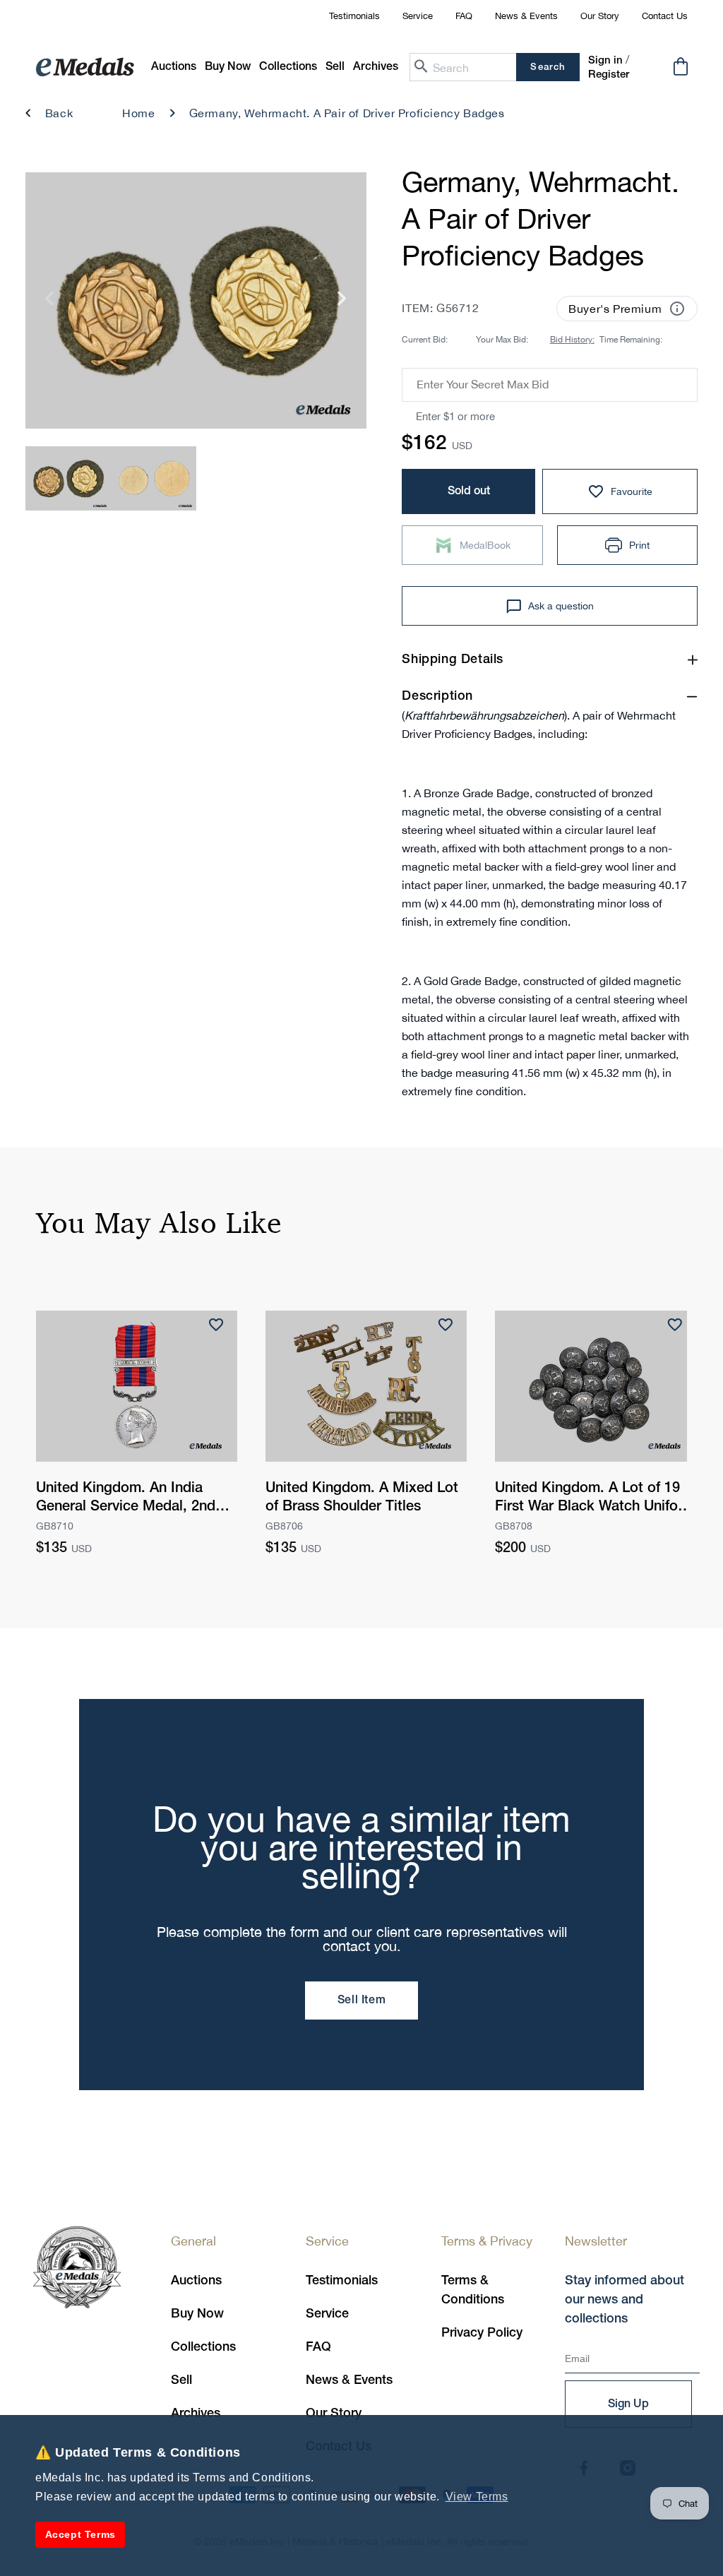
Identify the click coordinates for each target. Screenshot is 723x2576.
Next (342, 304)
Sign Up (628, 2404)
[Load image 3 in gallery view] (68, 478)
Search (548, 67)
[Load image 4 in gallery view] (154, 478)
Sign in (605, 61)
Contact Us (665, 16)
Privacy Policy (482, 2333)
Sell (181, 2380)
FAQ (464, 16)
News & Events (526, 16)
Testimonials (354, 16)
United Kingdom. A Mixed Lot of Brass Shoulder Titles (362, 1498)
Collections (203, 2347)
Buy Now (197, 2314)
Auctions (196, 2281)
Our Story (600, 16)
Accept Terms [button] (80, 2534)
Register (609, 75)
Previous (50, 304)
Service (418, 16)
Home (138, 113)
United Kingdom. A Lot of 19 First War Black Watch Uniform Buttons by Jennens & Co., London (595, 1499)
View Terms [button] (477, 2497)
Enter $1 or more (455, 416)
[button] (228, 67)
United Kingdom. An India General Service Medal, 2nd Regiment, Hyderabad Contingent (126, 1499)
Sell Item (361, 2000)
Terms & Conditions (473, 2290)
